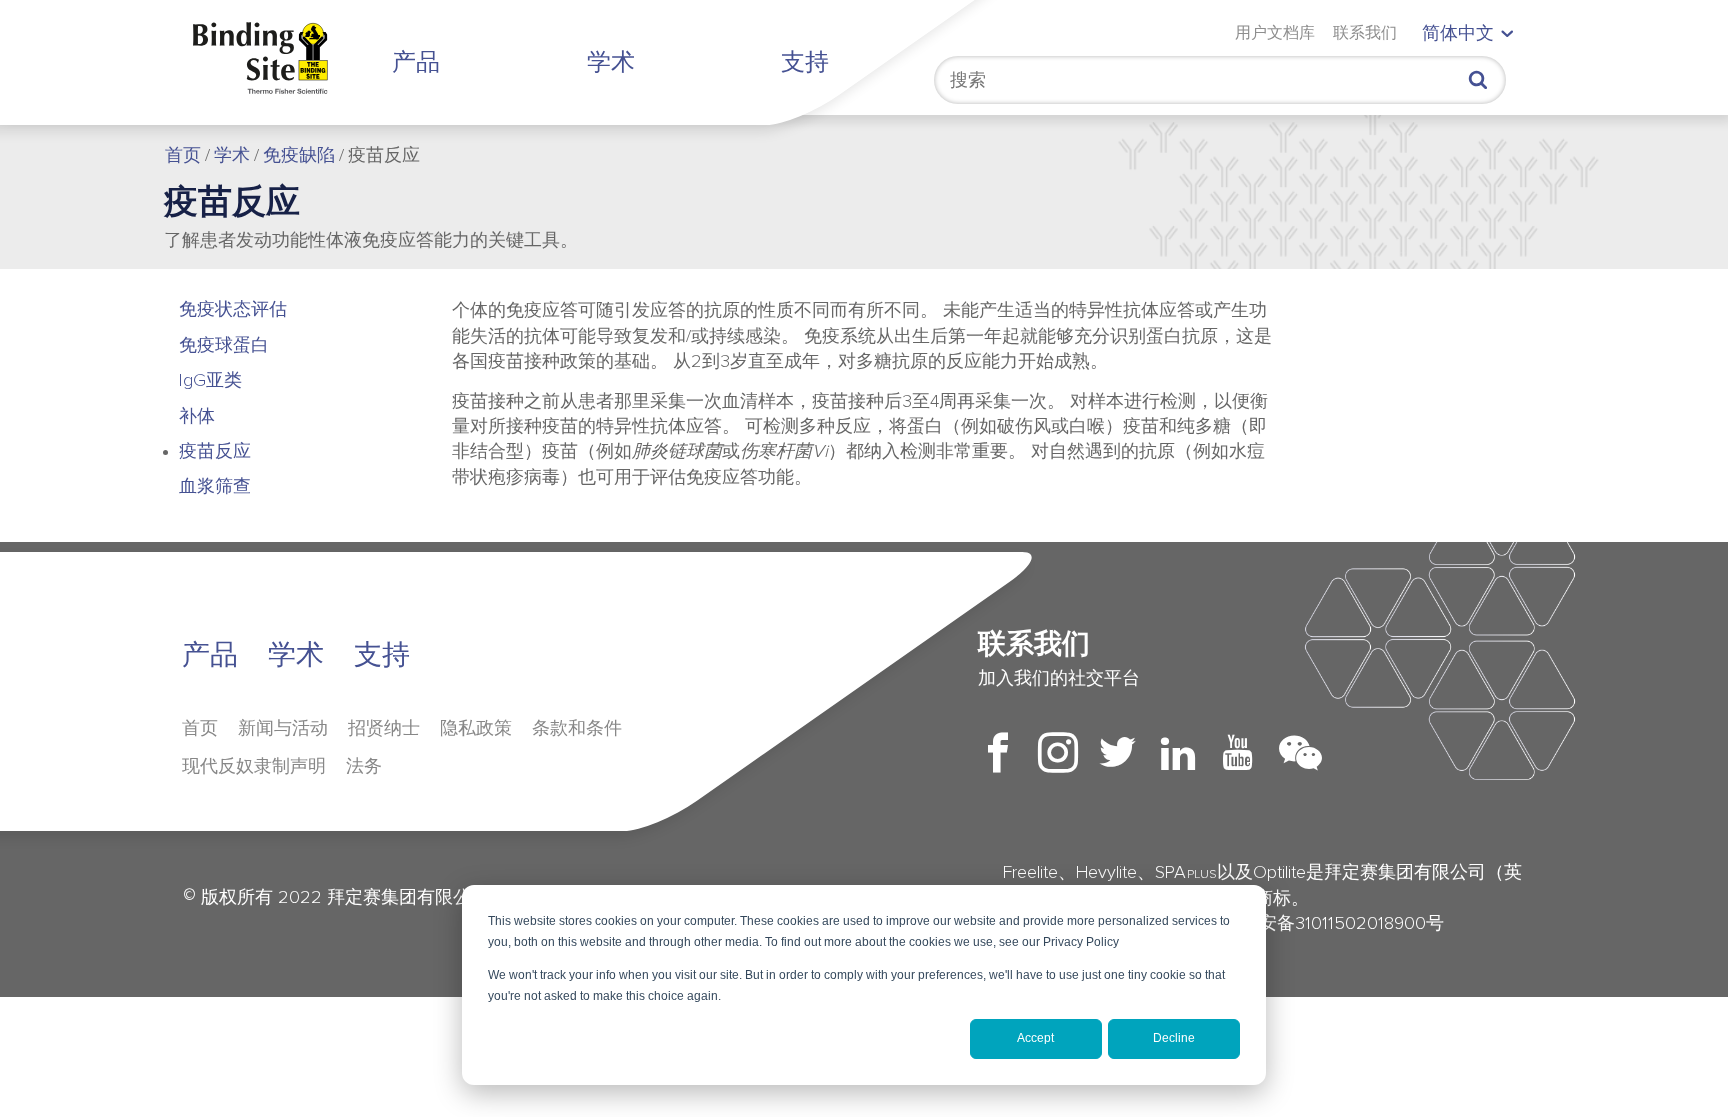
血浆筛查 (215, 487)
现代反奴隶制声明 (254, 767)
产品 (416, 63)
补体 (197, 417)
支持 (805, 63)
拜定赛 (277, 58)
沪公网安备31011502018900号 (1312, 924)
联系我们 (1365, 33)
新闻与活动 (283, 729)
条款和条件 (577, 729)
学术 (611, 63)
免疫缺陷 (299, 156)
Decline (1174, 1038)
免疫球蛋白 (224, 346)
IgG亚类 (210, 381)
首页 (183, 156)
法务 (364, 767)
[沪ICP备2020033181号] (1446, 924)
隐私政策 (476, 729)
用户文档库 (1275, 33)
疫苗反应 (215, 452)
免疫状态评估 (233, 310)
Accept (1035, 1038)
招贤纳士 (384, 729)
